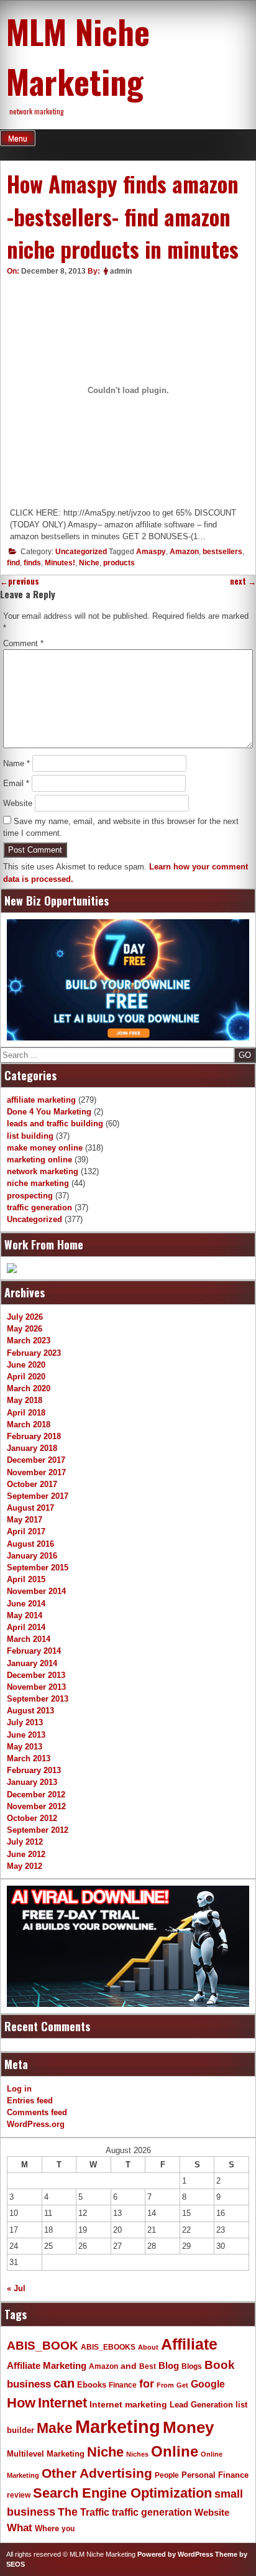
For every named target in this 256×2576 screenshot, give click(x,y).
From (165, 2385)
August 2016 (30, 1544)
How (21, 2403)
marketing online (39, 1160)
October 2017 (32, 1484)
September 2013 (38, 1699)
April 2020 (26, 1377)
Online (175, 2451)
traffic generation (39, 1207)
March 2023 (29, 1341)
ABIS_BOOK (43, 2345)
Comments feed (37, 2112)
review (19, 2495)
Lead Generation (201, 2405)
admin (121, 271)
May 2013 (25, 1747)
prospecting (30, 1196)
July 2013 (25, 1722)
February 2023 (34, 1353)
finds (32, 563)
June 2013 (26, 1735)
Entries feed (30, 2101)
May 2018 (25, 1400)
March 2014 (29, 1639)
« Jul (16, 2288)
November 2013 (36, 1687)
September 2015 (38, 1568)
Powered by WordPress (175, 2554)
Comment (23, 643)
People (167, 2475)
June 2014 (26, 1604)
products (119, 563)
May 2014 (25, 1615)
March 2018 (29, 1425)
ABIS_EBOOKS (108, 2347)
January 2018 (32, 1448)
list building (30, 1136)
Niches (137, 2454)
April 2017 (26, 1531)
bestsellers (222, 552)
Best (148, 2366)
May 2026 (25, 1329)
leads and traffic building (55, 1124)
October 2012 (32, 1818)
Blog (169, 2366)
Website (18, 803)
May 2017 (25, 1520)
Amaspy (151, 552)
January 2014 (32, 1663)
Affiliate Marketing (47, 2366)
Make (55, 2428)
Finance (123, 2385)
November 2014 (36, 1591)
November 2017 (36, 1472)
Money (188, 2427)
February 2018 (34, 1436)
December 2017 (36, 1460)
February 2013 (34, 1770)
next (243, 581)
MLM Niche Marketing (78, 56)
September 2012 (38, 1830)
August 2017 (30, 1508)
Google (208, 2384)
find (13, 563)
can (64, 2383)
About (148, 2347)
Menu (18, 139)
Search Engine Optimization (122, 2493)
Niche (89, 563)
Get (182, 2385)
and (129, 2366)
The (68, 2512)
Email (16, 783)
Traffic (95, 2512)
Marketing (118, 2426)
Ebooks (92, 2385)
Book (220, 2365)
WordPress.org (36, 2124)
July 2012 (25, 1842)
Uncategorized (81, 552)
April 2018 (26, 1413)
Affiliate (189, 2344)
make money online (45, 1148)
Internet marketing (128, 2404)
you (68, 2529)
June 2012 (26, 1854)
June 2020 (26, 1365)
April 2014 (26, 1627)
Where (47, 2528)
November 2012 (36, 1806)
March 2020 (29, 1388)
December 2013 (36, 1675)
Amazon (184, 552)
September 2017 (38, 1496)
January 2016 (32, 1556)
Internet (62, 2403)
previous (20, 581)
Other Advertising (97, 2473)
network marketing (43, 1171)
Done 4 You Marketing (49, 1112)
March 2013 (29, 1758)
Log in (19, 2089)
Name (16, 763)
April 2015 (26, 1579)
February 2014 (34, 1651)
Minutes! (60, 563)
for (147, 2384)
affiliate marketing (41, 1100)
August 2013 (30, 1711)
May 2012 (25, 1866)
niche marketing (38, 1183)
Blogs (192, 2366)
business (29, 2384)
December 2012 (36, 1795)
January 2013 (32, 1782)
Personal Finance (215, 2475)
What (20, 2528)
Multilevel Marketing (46, 2454)
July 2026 (25, 1317)
